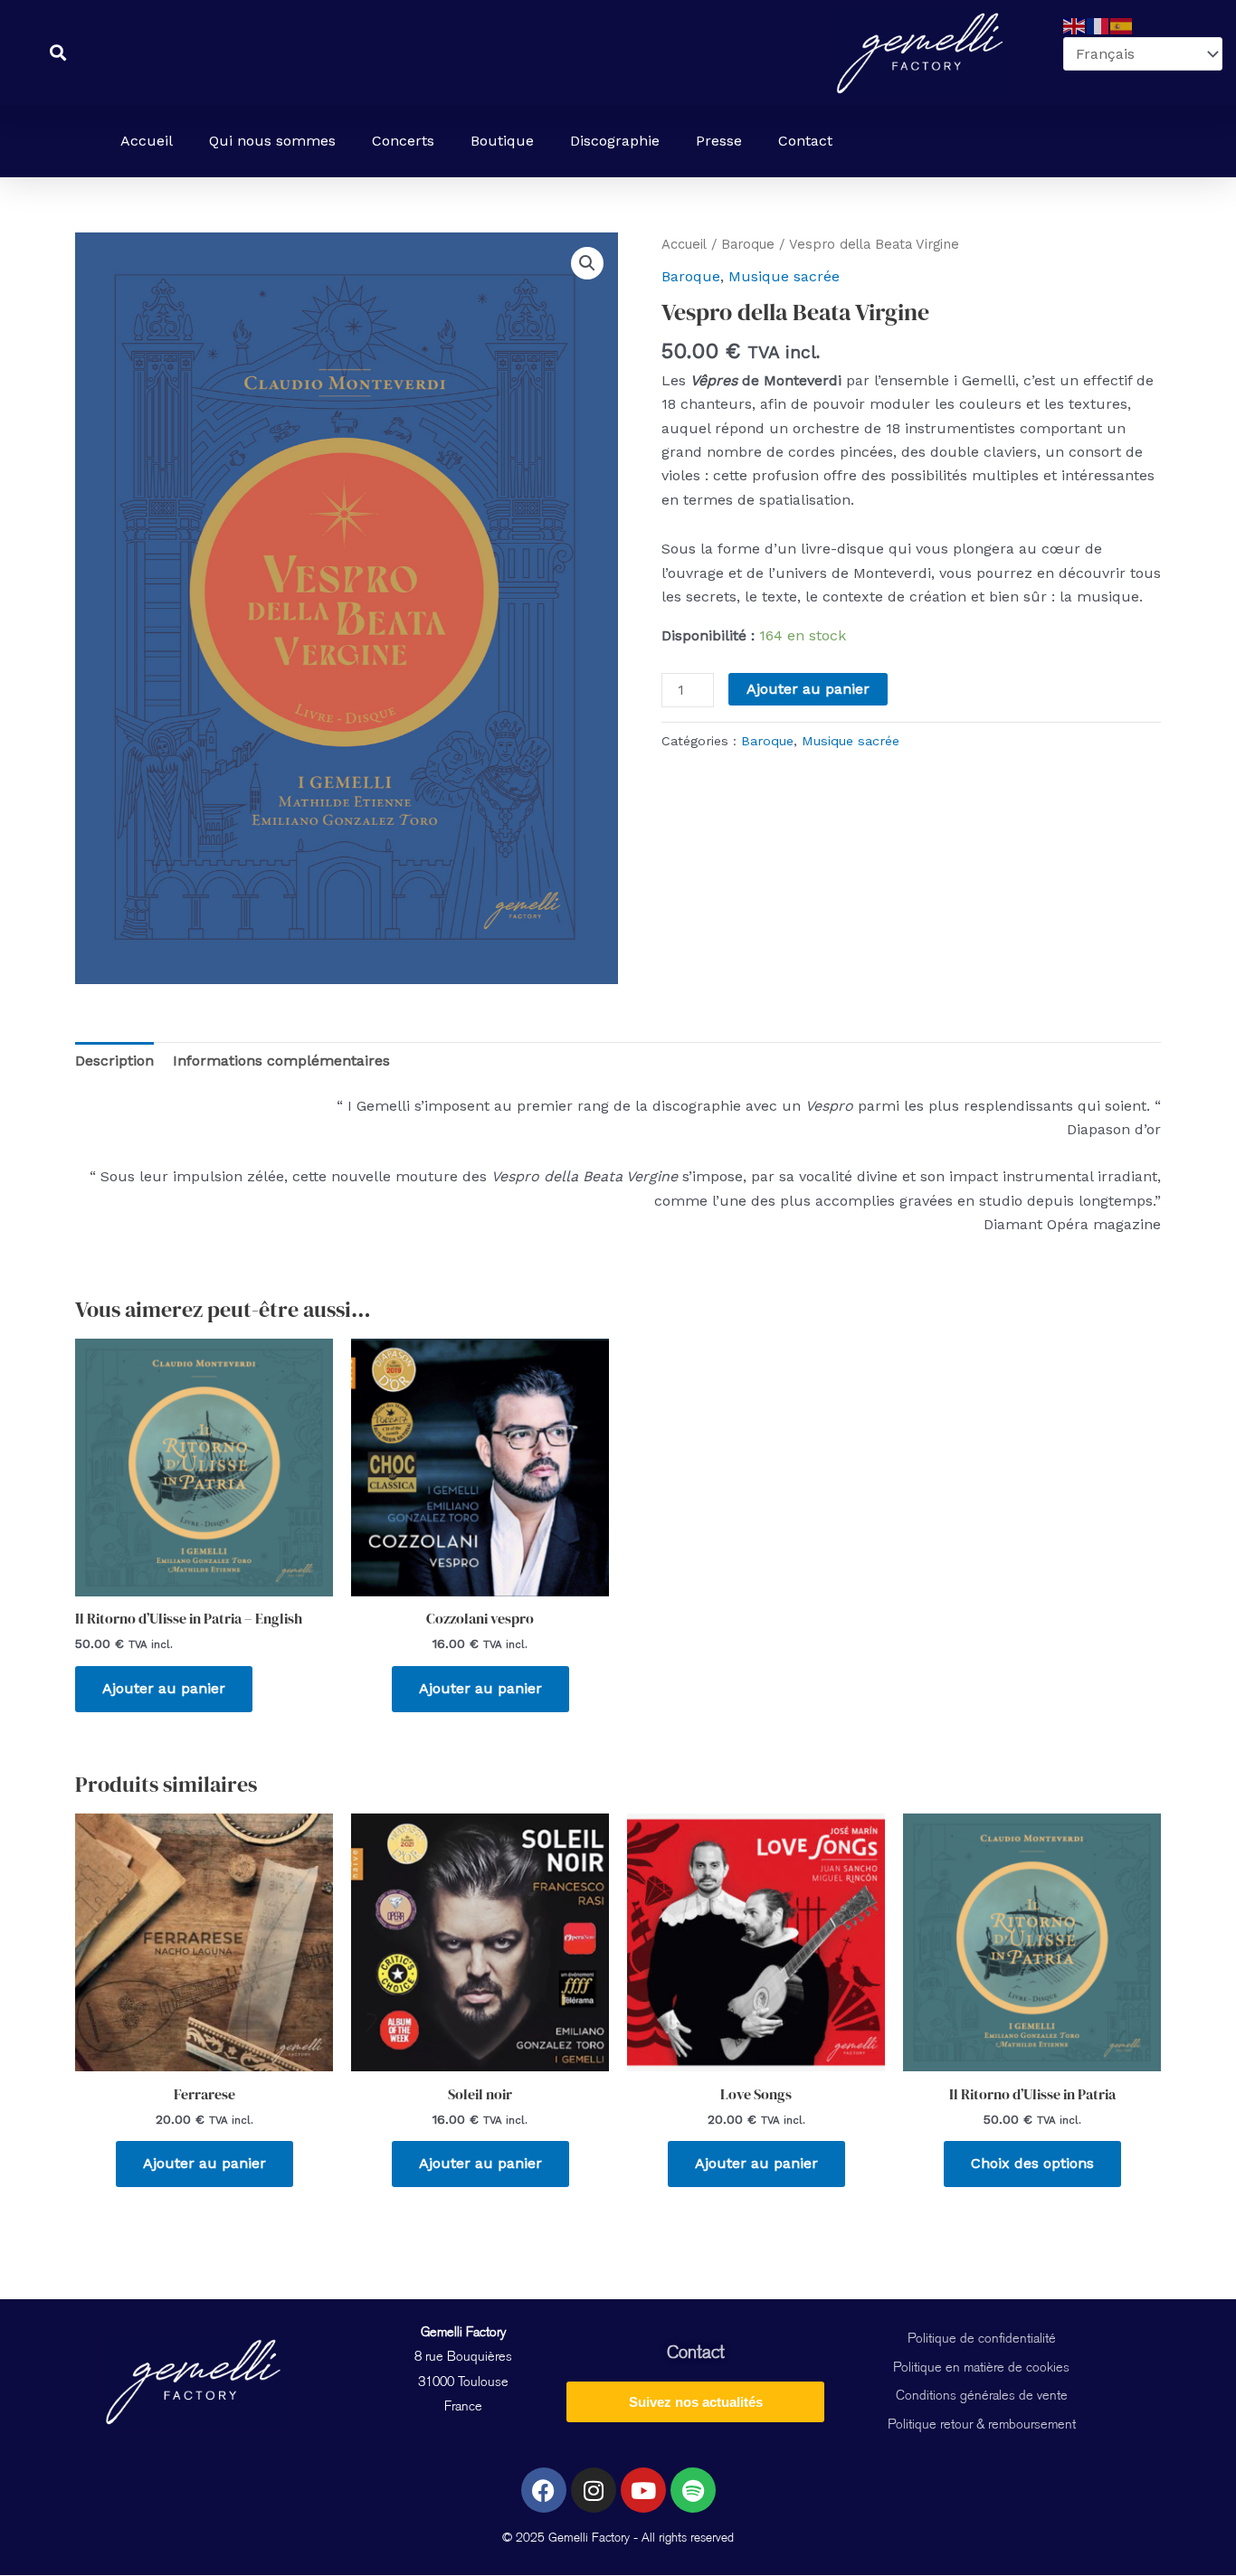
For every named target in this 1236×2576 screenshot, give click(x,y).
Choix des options (1032, 2163)
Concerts (403, 141)
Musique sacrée (784, 276)
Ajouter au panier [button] (164, 1688)
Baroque (748, 244)
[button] (587, 263)
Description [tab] (114, 1061)
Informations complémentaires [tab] (281, 1061)
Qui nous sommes (272, 141)
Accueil (147, 141)
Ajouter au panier (808, 689)
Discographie (615, 141)
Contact (805, 141)
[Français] (1098, 25)
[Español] (1122, 25)
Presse (719, 141)
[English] (1075, 25)
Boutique (502, 141)
